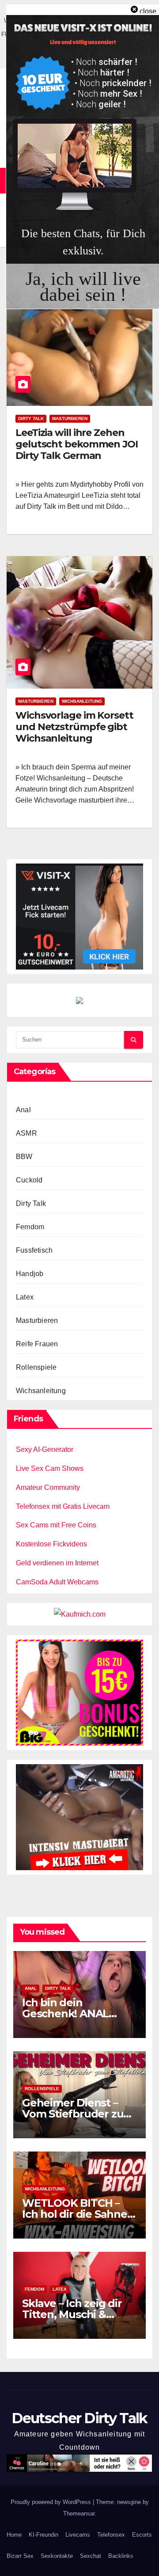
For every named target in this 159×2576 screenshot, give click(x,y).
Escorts (142, 2535)
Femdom (30, 1227)
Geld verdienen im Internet (57, 1563)
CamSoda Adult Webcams (57, 1582)
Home (14, 2535)
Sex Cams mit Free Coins (56, 1525)
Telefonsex (111, 2535)
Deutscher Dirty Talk (79, 2418)
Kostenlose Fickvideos (51, 1544)
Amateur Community (48, 1487)
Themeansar (79, 2513)
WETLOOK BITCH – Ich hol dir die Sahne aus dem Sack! (75, 2214)
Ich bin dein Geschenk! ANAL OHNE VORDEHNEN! (74, 2013)
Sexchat (91, 2556)
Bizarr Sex (20, 2556)
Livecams (78, 2535)
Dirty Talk (31, 419)
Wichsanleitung (82, 701)
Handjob (30, 1274)
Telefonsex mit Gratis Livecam (63, 1506)
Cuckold (29, 1180)
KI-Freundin (44, 2535)
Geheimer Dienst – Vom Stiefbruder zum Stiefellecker (78, 2114)
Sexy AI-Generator (45, 1449)
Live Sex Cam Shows (50, 1468)
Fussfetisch (34, 1250)
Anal (23, 1110)
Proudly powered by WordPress (52, 2502)
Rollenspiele (36, 1367)
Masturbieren (70, 419)
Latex (25, 1297)
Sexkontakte (57, 2556)
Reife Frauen (37, 1344)
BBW (24, 1157)
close (148, 11)
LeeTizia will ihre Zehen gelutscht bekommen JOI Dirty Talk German (77, 444)
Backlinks (121, 2556)
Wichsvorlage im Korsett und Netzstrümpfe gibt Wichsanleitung (74, 727)
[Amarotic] (79, 1816)
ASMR (26, 1133)
